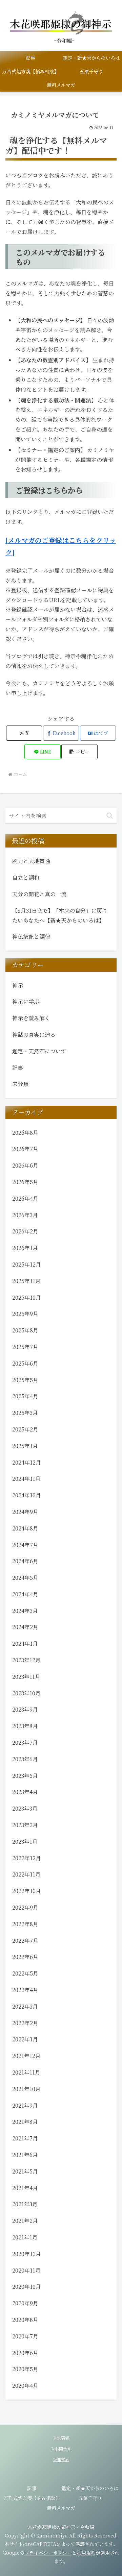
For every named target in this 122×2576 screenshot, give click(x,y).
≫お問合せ (61, 2448)
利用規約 (86, 2553)
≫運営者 (61, 2459)
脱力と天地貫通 (31, 861)
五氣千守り (90, 2498)
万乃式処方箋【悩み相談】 (32, 2498)
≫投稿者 (61, 2438)
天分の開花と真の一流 (39, 894)
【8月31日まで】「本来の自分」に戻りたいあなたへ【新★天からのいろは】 (60, 915)
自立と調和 (26, 877)
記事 (32, 2488)
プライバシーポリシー (48, 2553)
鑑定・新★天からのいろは (90, 2488)
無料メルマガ (61, 2508)
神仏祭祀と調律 (31, 937)
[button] (79, 752)
